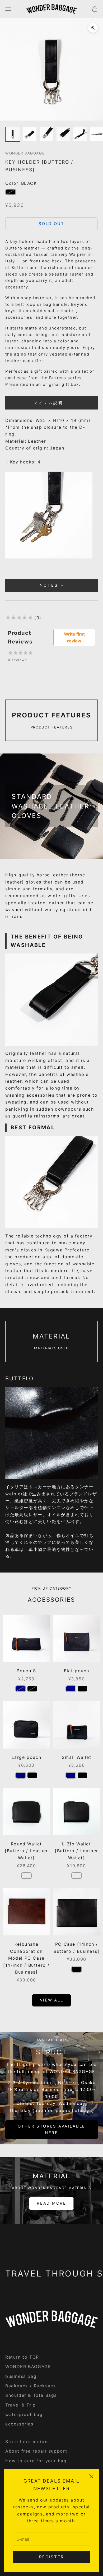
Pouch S (26, 1671)
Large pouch (27, 1757)
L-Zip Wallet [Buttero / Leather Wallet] (77, 1851)
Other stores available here (51, 2129)
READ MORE (51, 2203)
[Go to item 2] (30, 134)
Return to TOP (22, 2357)
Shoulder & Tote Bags (31, 2395)
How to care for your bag (36, 2461)
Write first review (74, 637)
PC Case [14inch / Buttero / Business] (76, 1948)
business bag (21, 2376)
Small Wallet (76, 1757)
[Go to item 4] (63, 134)
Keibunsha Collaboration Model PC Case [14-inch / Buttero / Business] (26, 1958)
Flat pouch (77, 1671)
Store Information (26, 2442)
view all (52, 2000)
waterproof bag (24, 2414)
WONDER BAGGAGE (25, 153)
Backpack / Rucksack (31, 2386)
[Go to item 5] (80, 134)
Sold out (51, 224)
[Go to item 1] (13, 134)
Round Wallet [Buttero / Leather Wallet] (26, 1851)
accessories (19, 2424)
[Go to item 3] (46, 134)
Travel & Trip (21, 2405)
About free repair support (36, 2451)
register (52, 2557)
